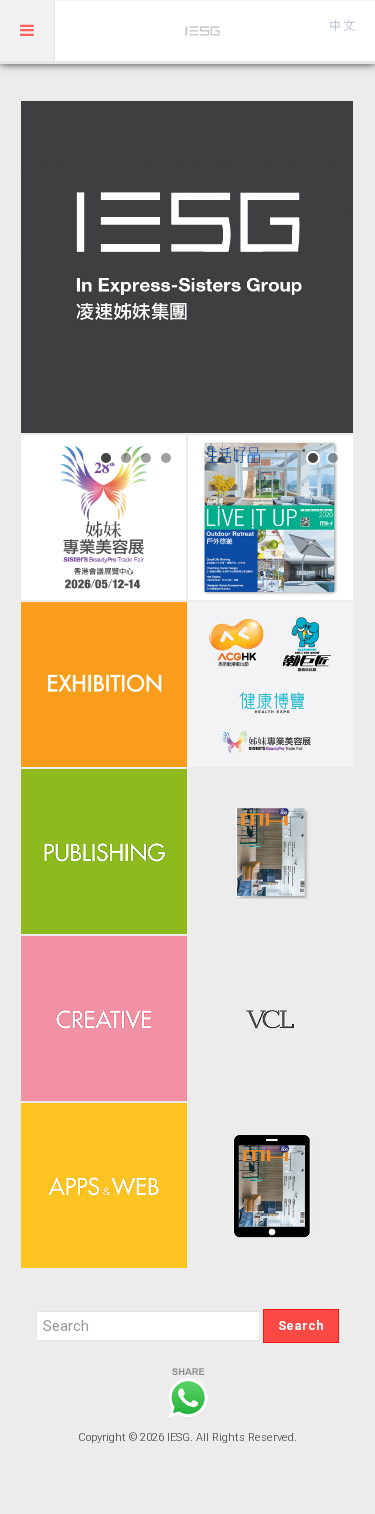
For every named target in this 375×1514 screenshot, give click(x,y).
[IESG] (203, 31)
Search (301, 1325)
